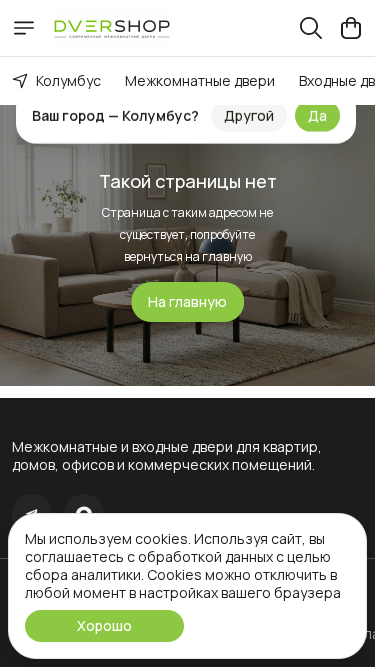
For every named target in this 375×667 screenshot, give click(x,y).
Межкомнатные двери (200, 80)
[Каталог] (24, 28)
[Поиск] (311, 28)
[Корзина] (351, 28)
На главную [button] (187, 301)
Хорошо (104, 625)
